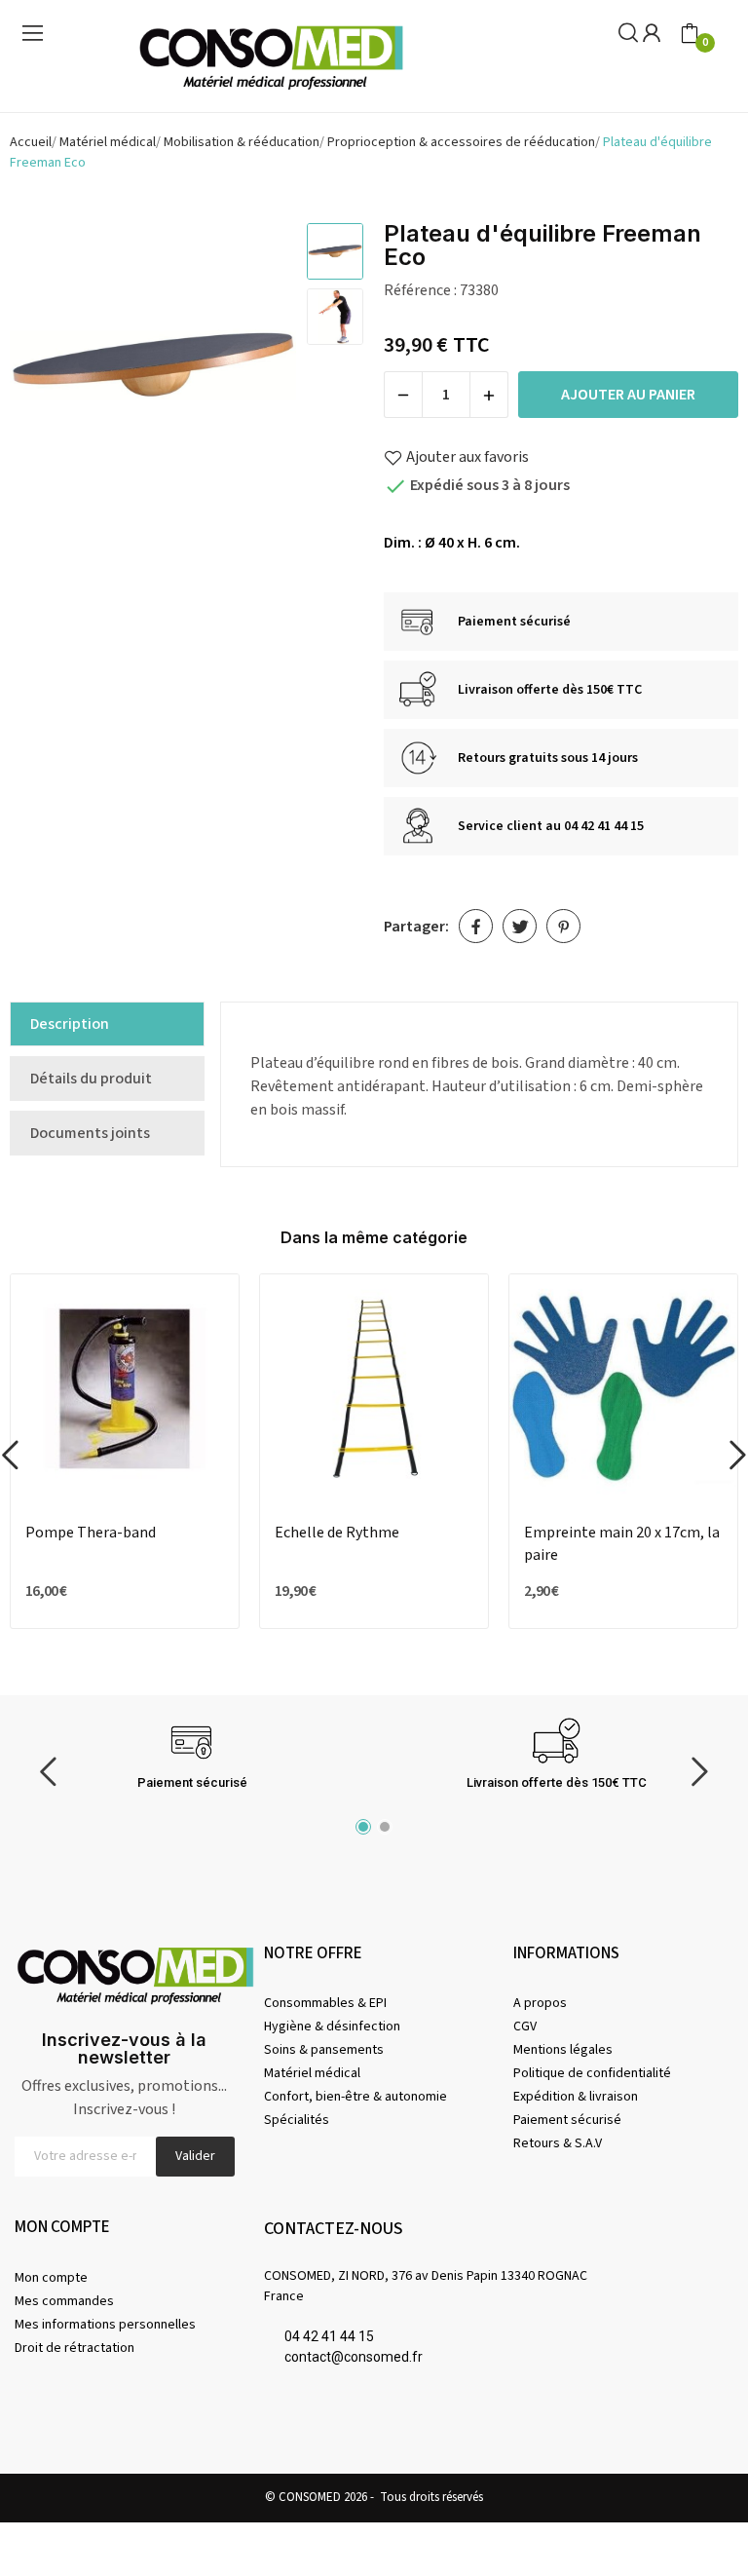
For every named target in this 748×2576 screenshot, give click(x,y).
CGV (525, 2027)
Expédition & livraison (576, 2097)
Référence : (420, 290)
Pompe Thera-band (91, 1533)
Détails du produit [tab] (91, 1079)
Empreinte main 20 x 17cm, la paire (622, 1543)
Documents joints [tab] (90, 1133)
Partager (476, 926)
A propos (540, 2003)
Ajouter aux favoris (467, 457)
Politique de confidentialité (592, 2073)
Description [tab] (70, 1024)
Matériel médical (312, 2073)
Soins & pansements (324, 2050)
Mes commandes (64, 2301)
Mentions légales (563, 2050)
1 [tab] (363, 1827)
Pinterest (563, 926)
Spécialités (297, 2120)
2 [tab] (385, 1827)
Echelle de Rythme (337, 1533)
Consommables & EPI (325, 2003)
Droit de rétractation (75, 2348)
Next (256, 369)
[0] (690, 34)
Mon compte (51, 2278)
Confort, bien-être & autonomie (355, 2097)
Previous (50, 369)
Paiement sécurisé (567, 2120)
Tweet (520, 926)
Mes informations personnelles (105, 2325)
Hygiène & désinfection (332, 2027)
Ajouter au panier (628, 395)
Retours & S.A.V (558, 2143)
